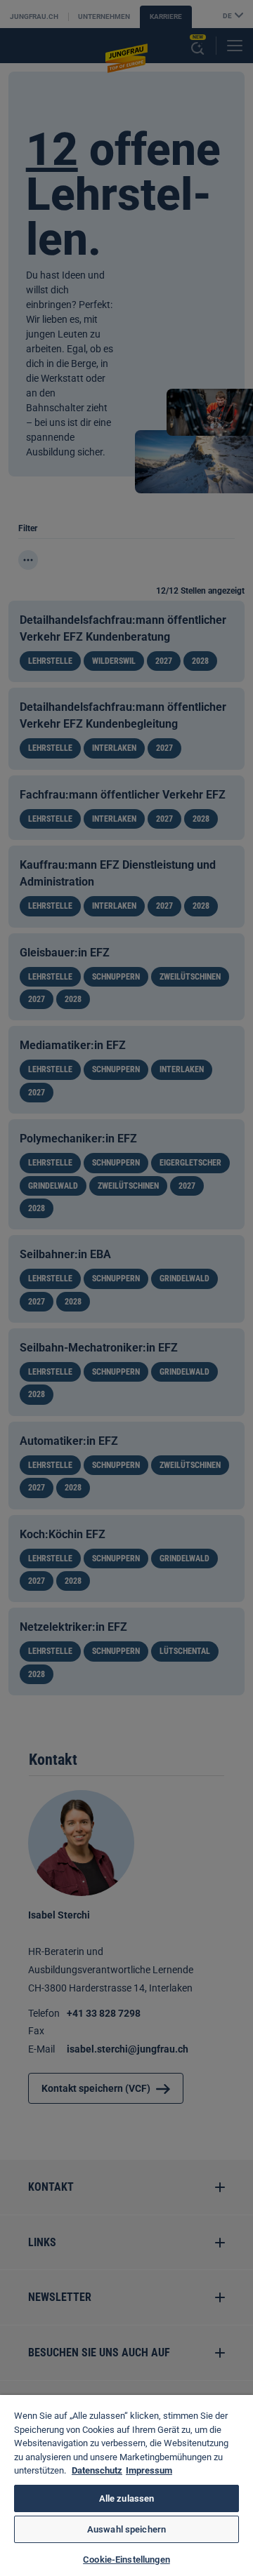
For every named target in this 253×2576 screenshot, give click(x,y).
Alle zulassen (127, 2498)
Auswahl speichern (126, 2529)
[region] (126, 2485)
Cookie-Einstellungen (126, 2560)
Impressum (149, 2470)
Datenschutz (97, 2470)
